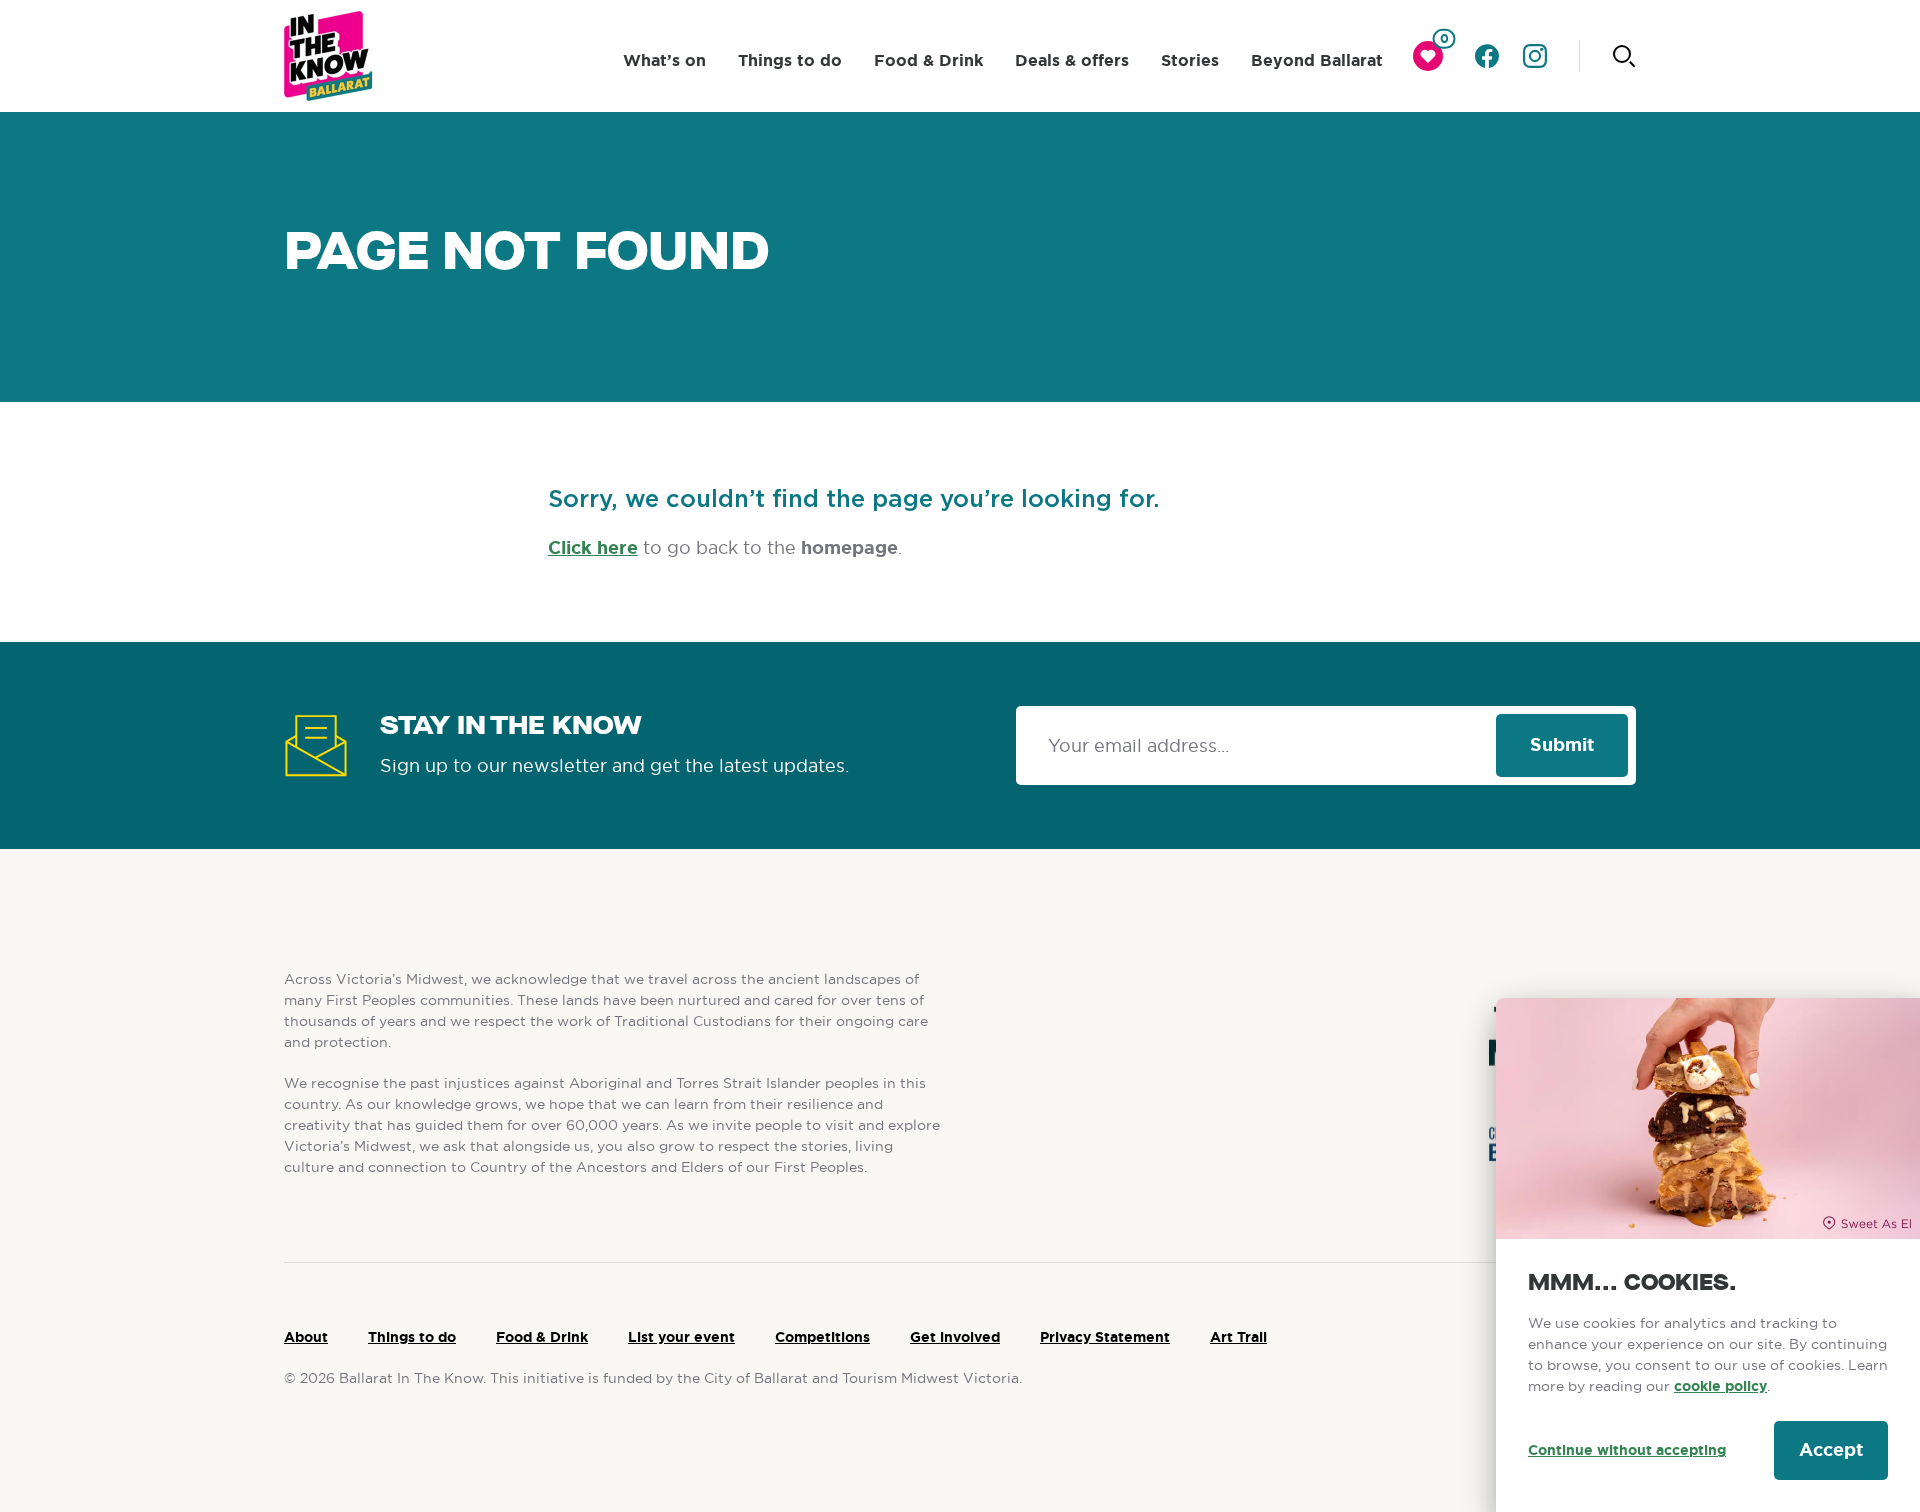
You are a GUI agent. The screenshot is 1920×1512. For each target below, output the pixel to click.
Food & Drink (928, 60)
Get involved (955, 1337)
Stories (1190, 60)
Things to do (790, 60)
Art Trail (1238, 1337)
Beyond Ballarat (1317, 60)
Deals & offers (1072, 60)
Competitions (822, 1337)
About (306, 1337)
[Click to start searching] (1624, 56)
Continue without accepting (1627, 1450)
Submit (1562, 745)
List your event (681, 1337)
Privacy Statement (1105, 1337)
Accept (1831, 1450)
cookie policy (1720, 1386)
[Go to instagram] (1535, 56)
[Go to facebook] (1487, 56)
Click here (593, 548)
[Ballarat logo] (328, 56)
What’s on (664, 60)
